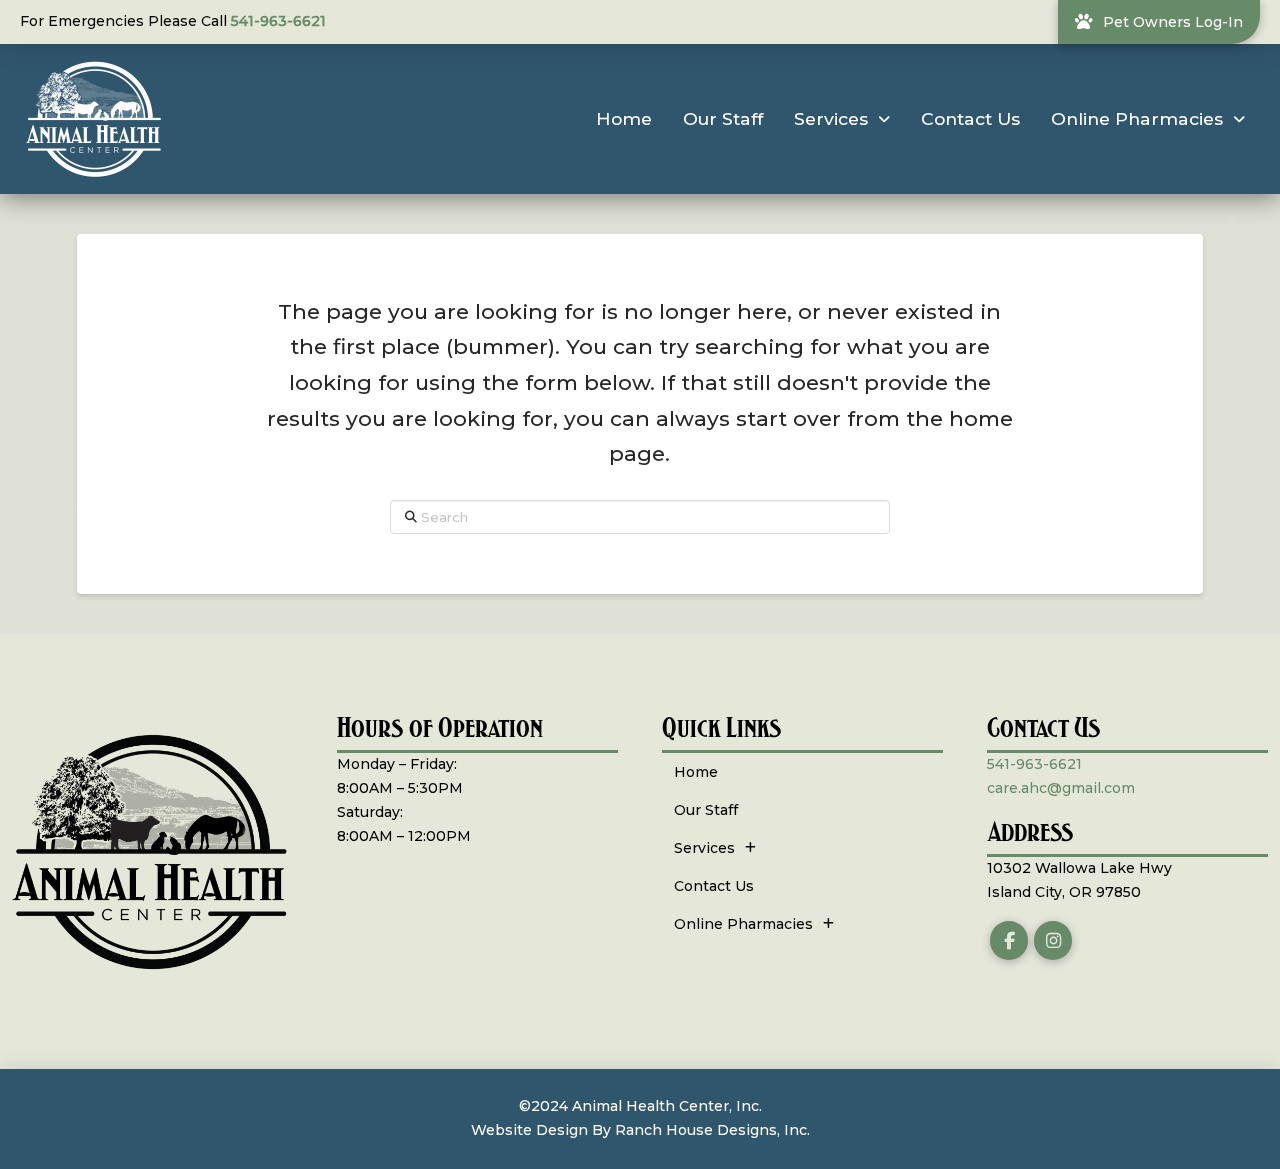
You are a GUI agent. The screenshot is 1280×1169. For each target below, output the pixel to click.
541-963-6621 (278, 21)
